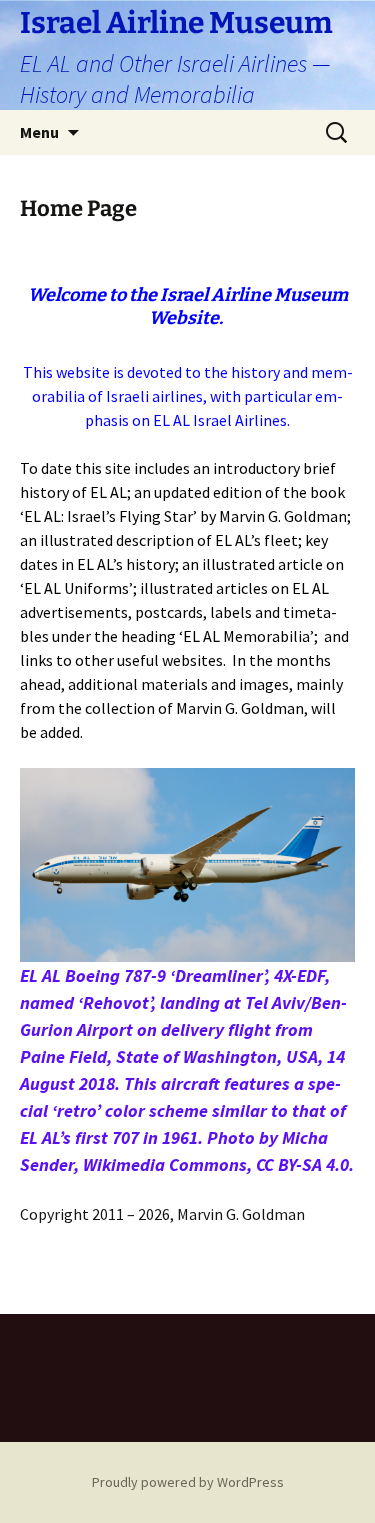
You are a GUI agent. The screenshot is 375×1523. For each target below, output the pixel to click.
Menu (39, 132)
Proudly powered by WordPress (188, 1482)
